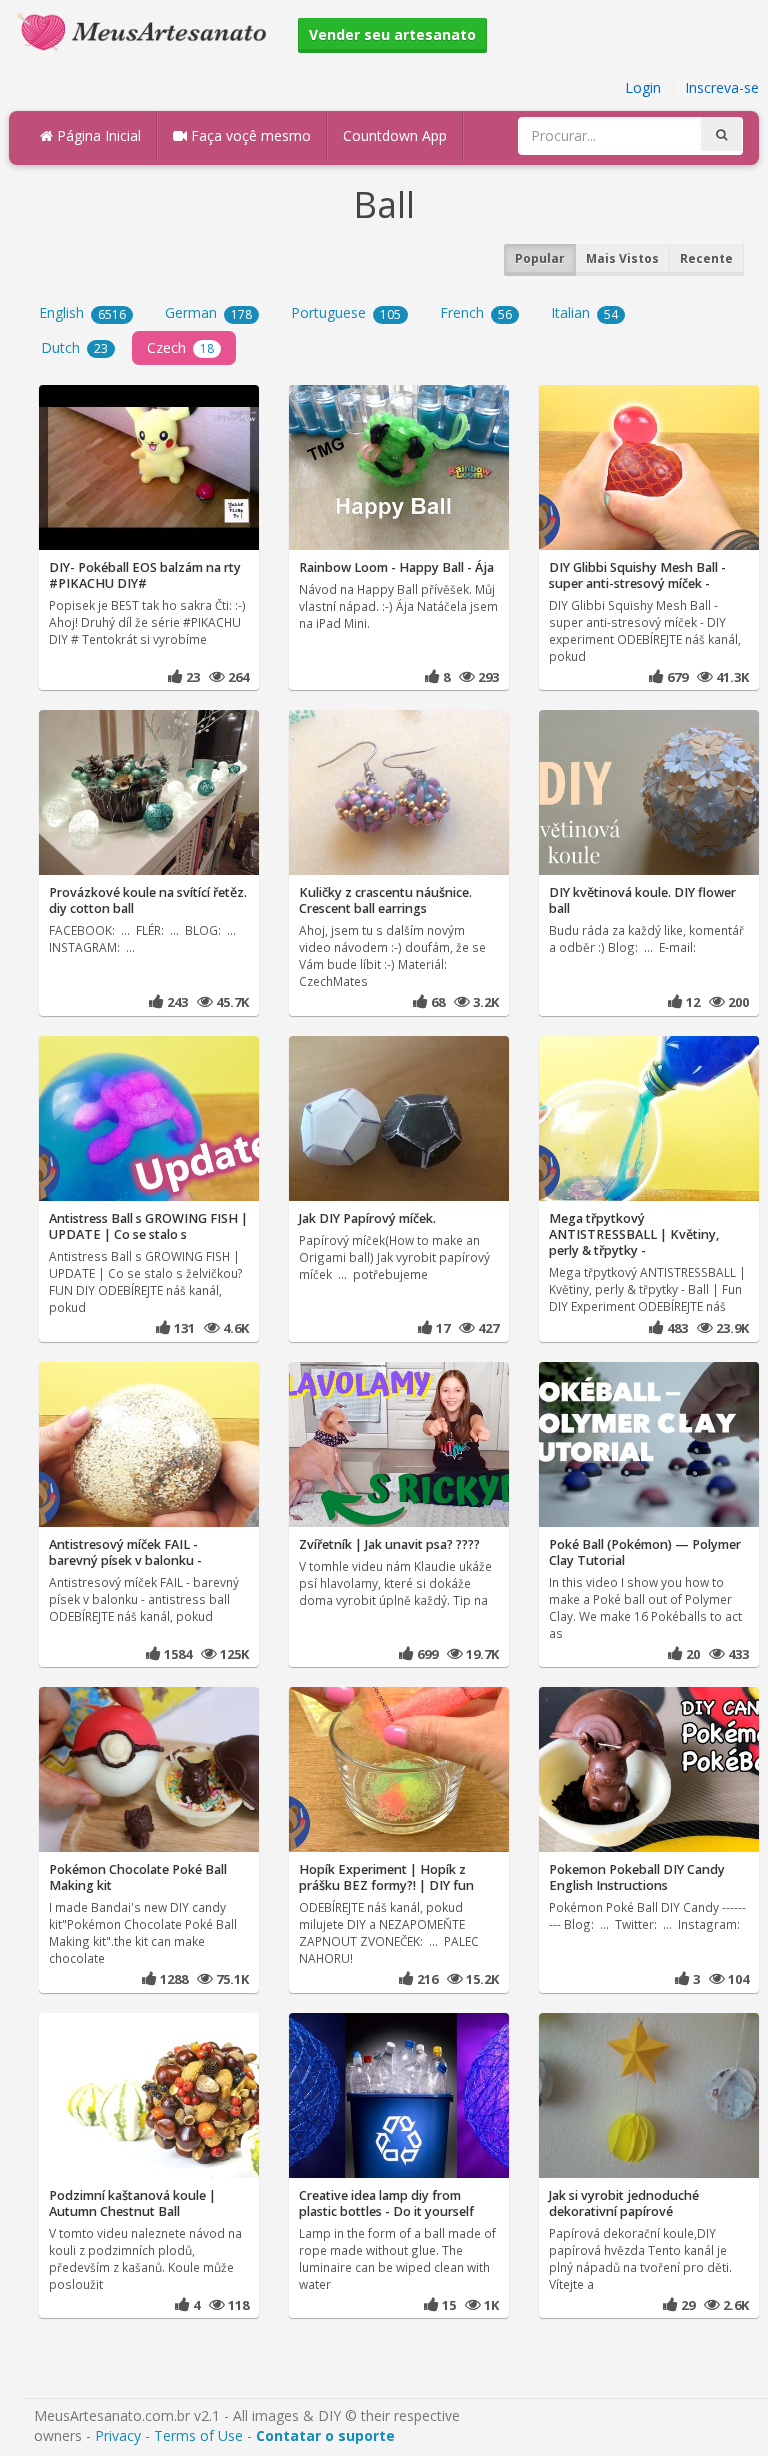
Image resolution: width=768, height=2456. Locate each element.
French (476, 312)
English (82, 312)
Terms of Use (198, 2435)
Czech (180, 347)
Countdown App (395, 135)
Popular (540, 258)
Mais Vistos (622, 258)
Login (643, 87)
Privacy (118, 2435)
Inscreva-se (722, 87)
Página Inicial (97, 135)
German (208, 312)
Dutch (74, 347)
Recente (706, 258)
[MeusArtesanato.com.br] (147, 30)
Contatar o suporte (325, 2435)
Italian (584, 312)
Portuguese (346, 312)
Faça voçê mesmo (249, 135)
